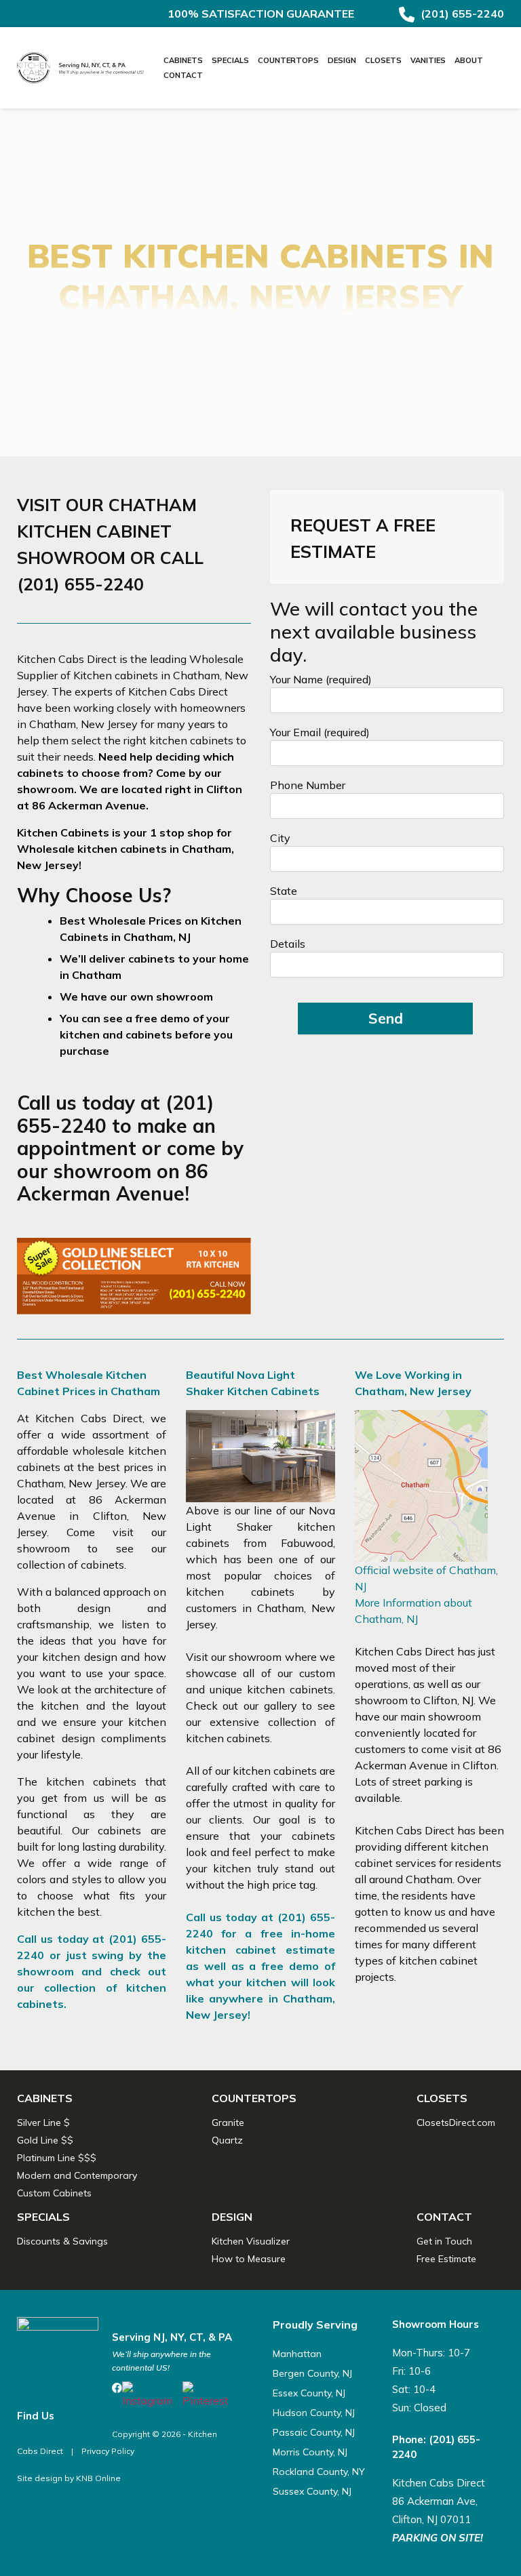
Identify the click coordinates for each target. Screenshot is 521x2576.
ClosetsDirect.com (456, 2122)
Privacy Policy (108, 2451)
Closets (383, 60)
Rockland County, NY (319, 2472)
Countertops (288, 60)
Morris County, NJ (310, 2452)
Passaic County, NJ (314, 2432)
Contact (183, 75)
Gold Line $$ (45, 2140)
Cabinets (183, 60)
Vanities (428, 60)
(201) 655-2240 (461, 14)
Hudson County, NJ (314, 2413)
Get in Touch (444, 2241)
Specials (230, 60)
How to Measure (249, 2259)
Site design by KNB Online (69, 2478)
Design (342, 60)
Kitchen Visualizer (251, 2241)
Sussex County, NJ (312, 2491)
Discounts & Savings (62, 2241)
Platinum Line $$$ (57, 2158)
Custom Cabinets (54, 2193)
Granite (228, 2122)
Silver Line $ (43, 2122)
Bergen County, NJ (312, 2373)
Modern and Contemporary (77, 2175)
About (469, 60)
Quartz (227, 2140)
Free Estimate (446, 2259)
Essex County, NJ (309, 2393)
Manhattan (297, 2354)
